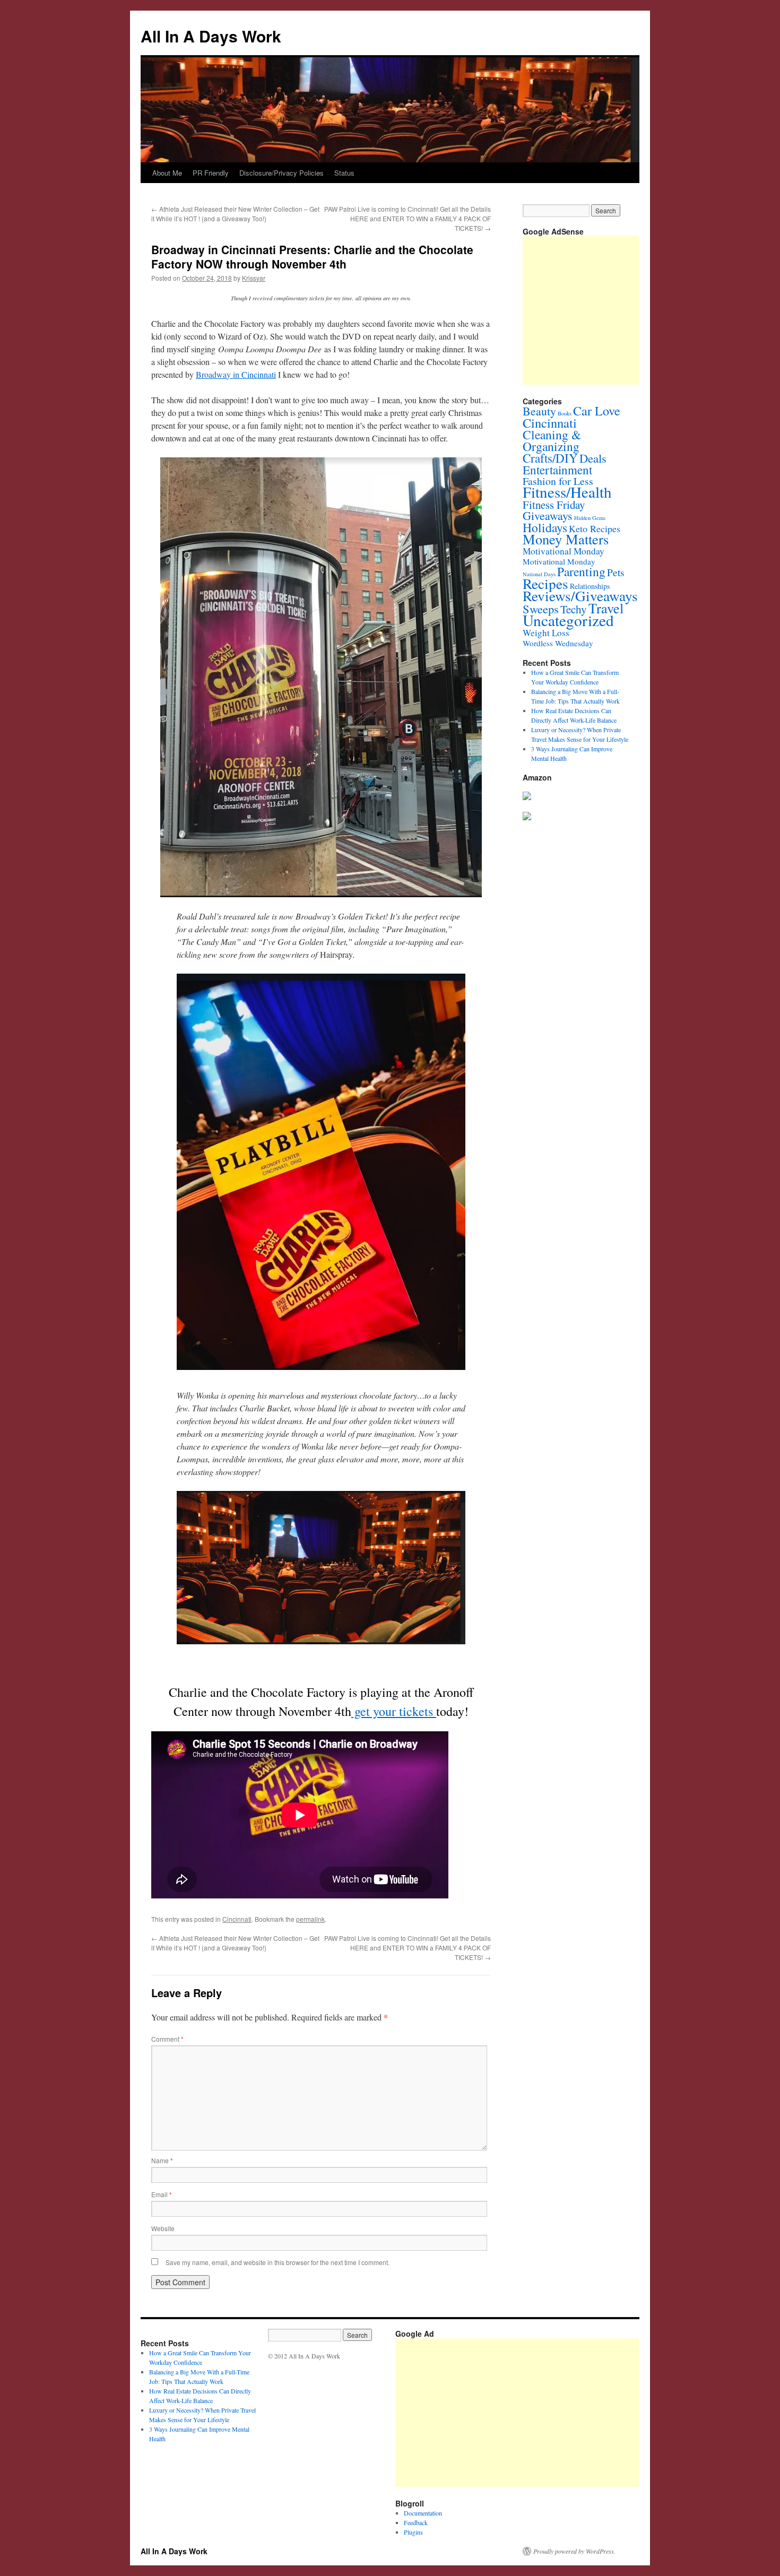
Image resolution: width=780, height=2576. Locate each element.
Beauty (539, 411)
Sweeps (541, 609)
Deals (593, 458)
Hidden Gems (590, 518)
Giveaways (548, 515)
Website (163, 2228)
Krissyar (254, 278)
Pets (616, 572)
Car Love (597, 411)
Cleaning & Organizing (552, 440)
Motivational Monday (564, 551)
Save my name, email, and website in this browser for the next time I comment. (278, 2262)
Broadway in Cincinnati (236, 374)
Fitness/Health (567, 492)
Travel (606, 608)
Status (344, 173)
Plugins (413, 2532)
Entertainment (557, 470)
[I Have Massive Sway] (527, 797)
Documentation (423, 2513)
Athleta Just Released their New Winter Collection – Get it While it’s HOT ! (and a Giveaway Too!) (235, 214)
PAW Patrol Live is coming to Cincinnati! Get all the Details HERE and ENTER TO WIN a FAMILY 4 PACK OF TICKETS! (408, 218)
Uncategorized (568, 620)
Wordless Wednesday (558, 643)
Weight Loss (546, 633)
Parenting (581, 571)
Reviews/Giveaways (580, 596)
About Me (167, 173)
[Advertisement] (588, 2413)
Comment (167, 2039)
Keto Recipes (595, 528)
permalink (310, 1919)
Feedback (416, 2522)
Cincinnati (237, 1919)
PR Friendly (211, 173)
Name (162, 2160)
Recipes (545, 583)
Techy (574, 609)
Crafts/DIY (550, 458)
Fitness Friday (554, 505)
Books (565, 413)
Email (162, 2194)
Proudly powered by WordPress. (574, 2551)
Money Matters (566, 539)
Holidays (545, 527)
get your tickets (394, 1711)
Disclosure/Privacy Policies (281, 173)
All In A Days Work (211, 36)
